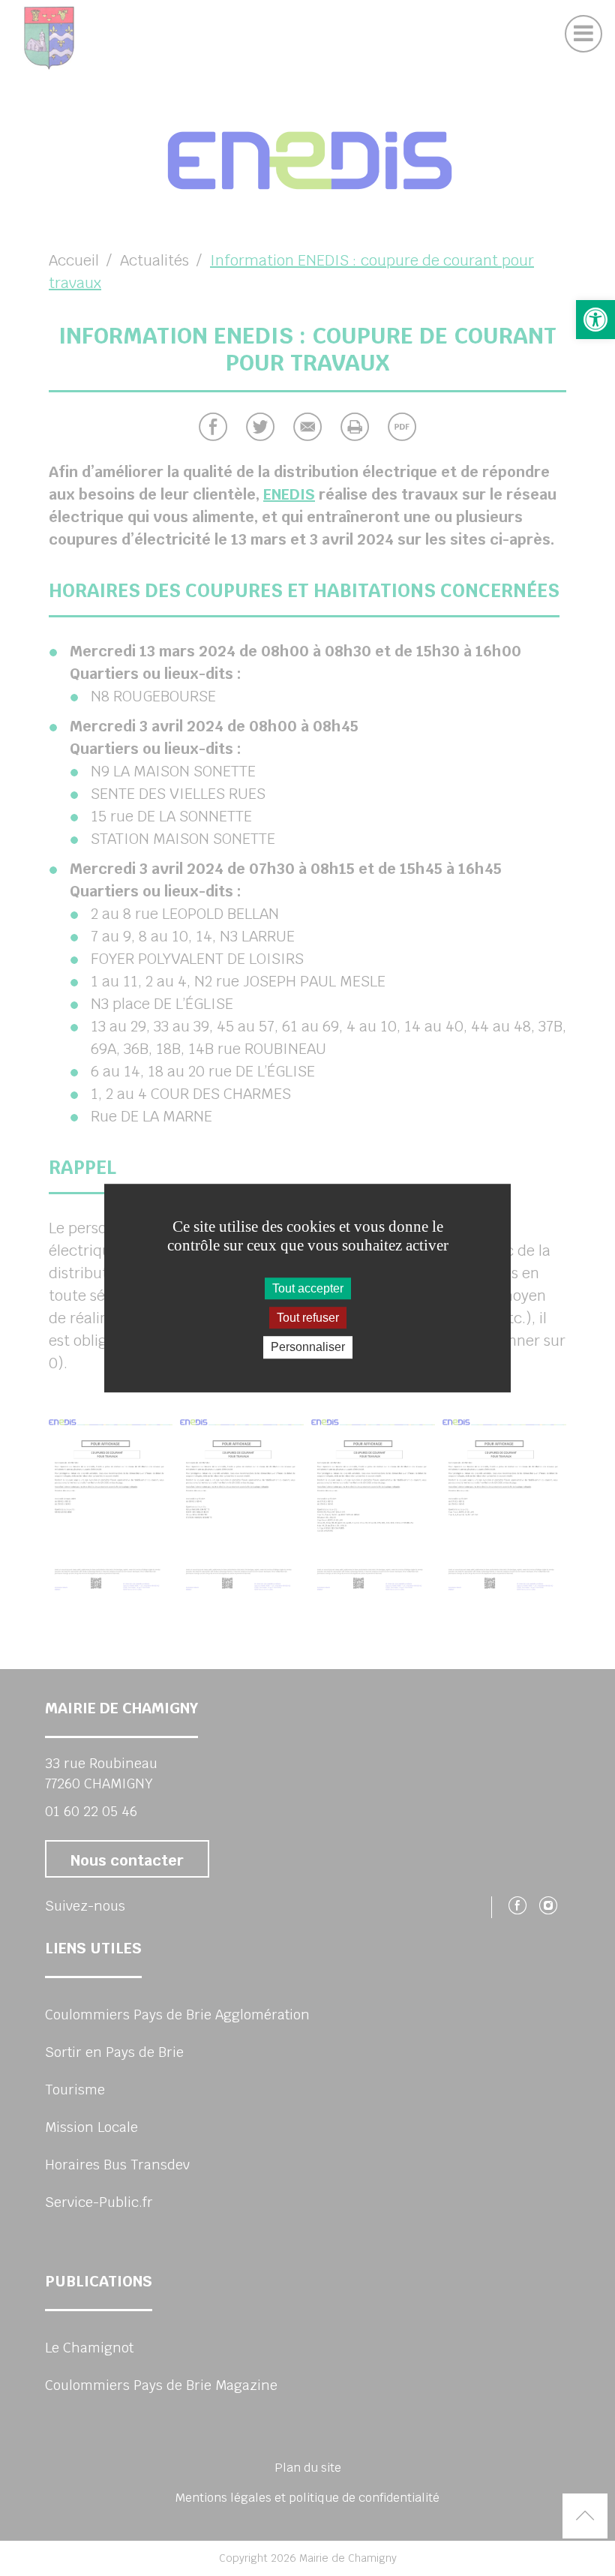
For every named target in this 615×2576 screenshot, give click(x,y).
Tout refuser (308, 1318)
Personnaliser (308, 1348)
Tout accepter (308, 1288)
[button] (595, 320)
